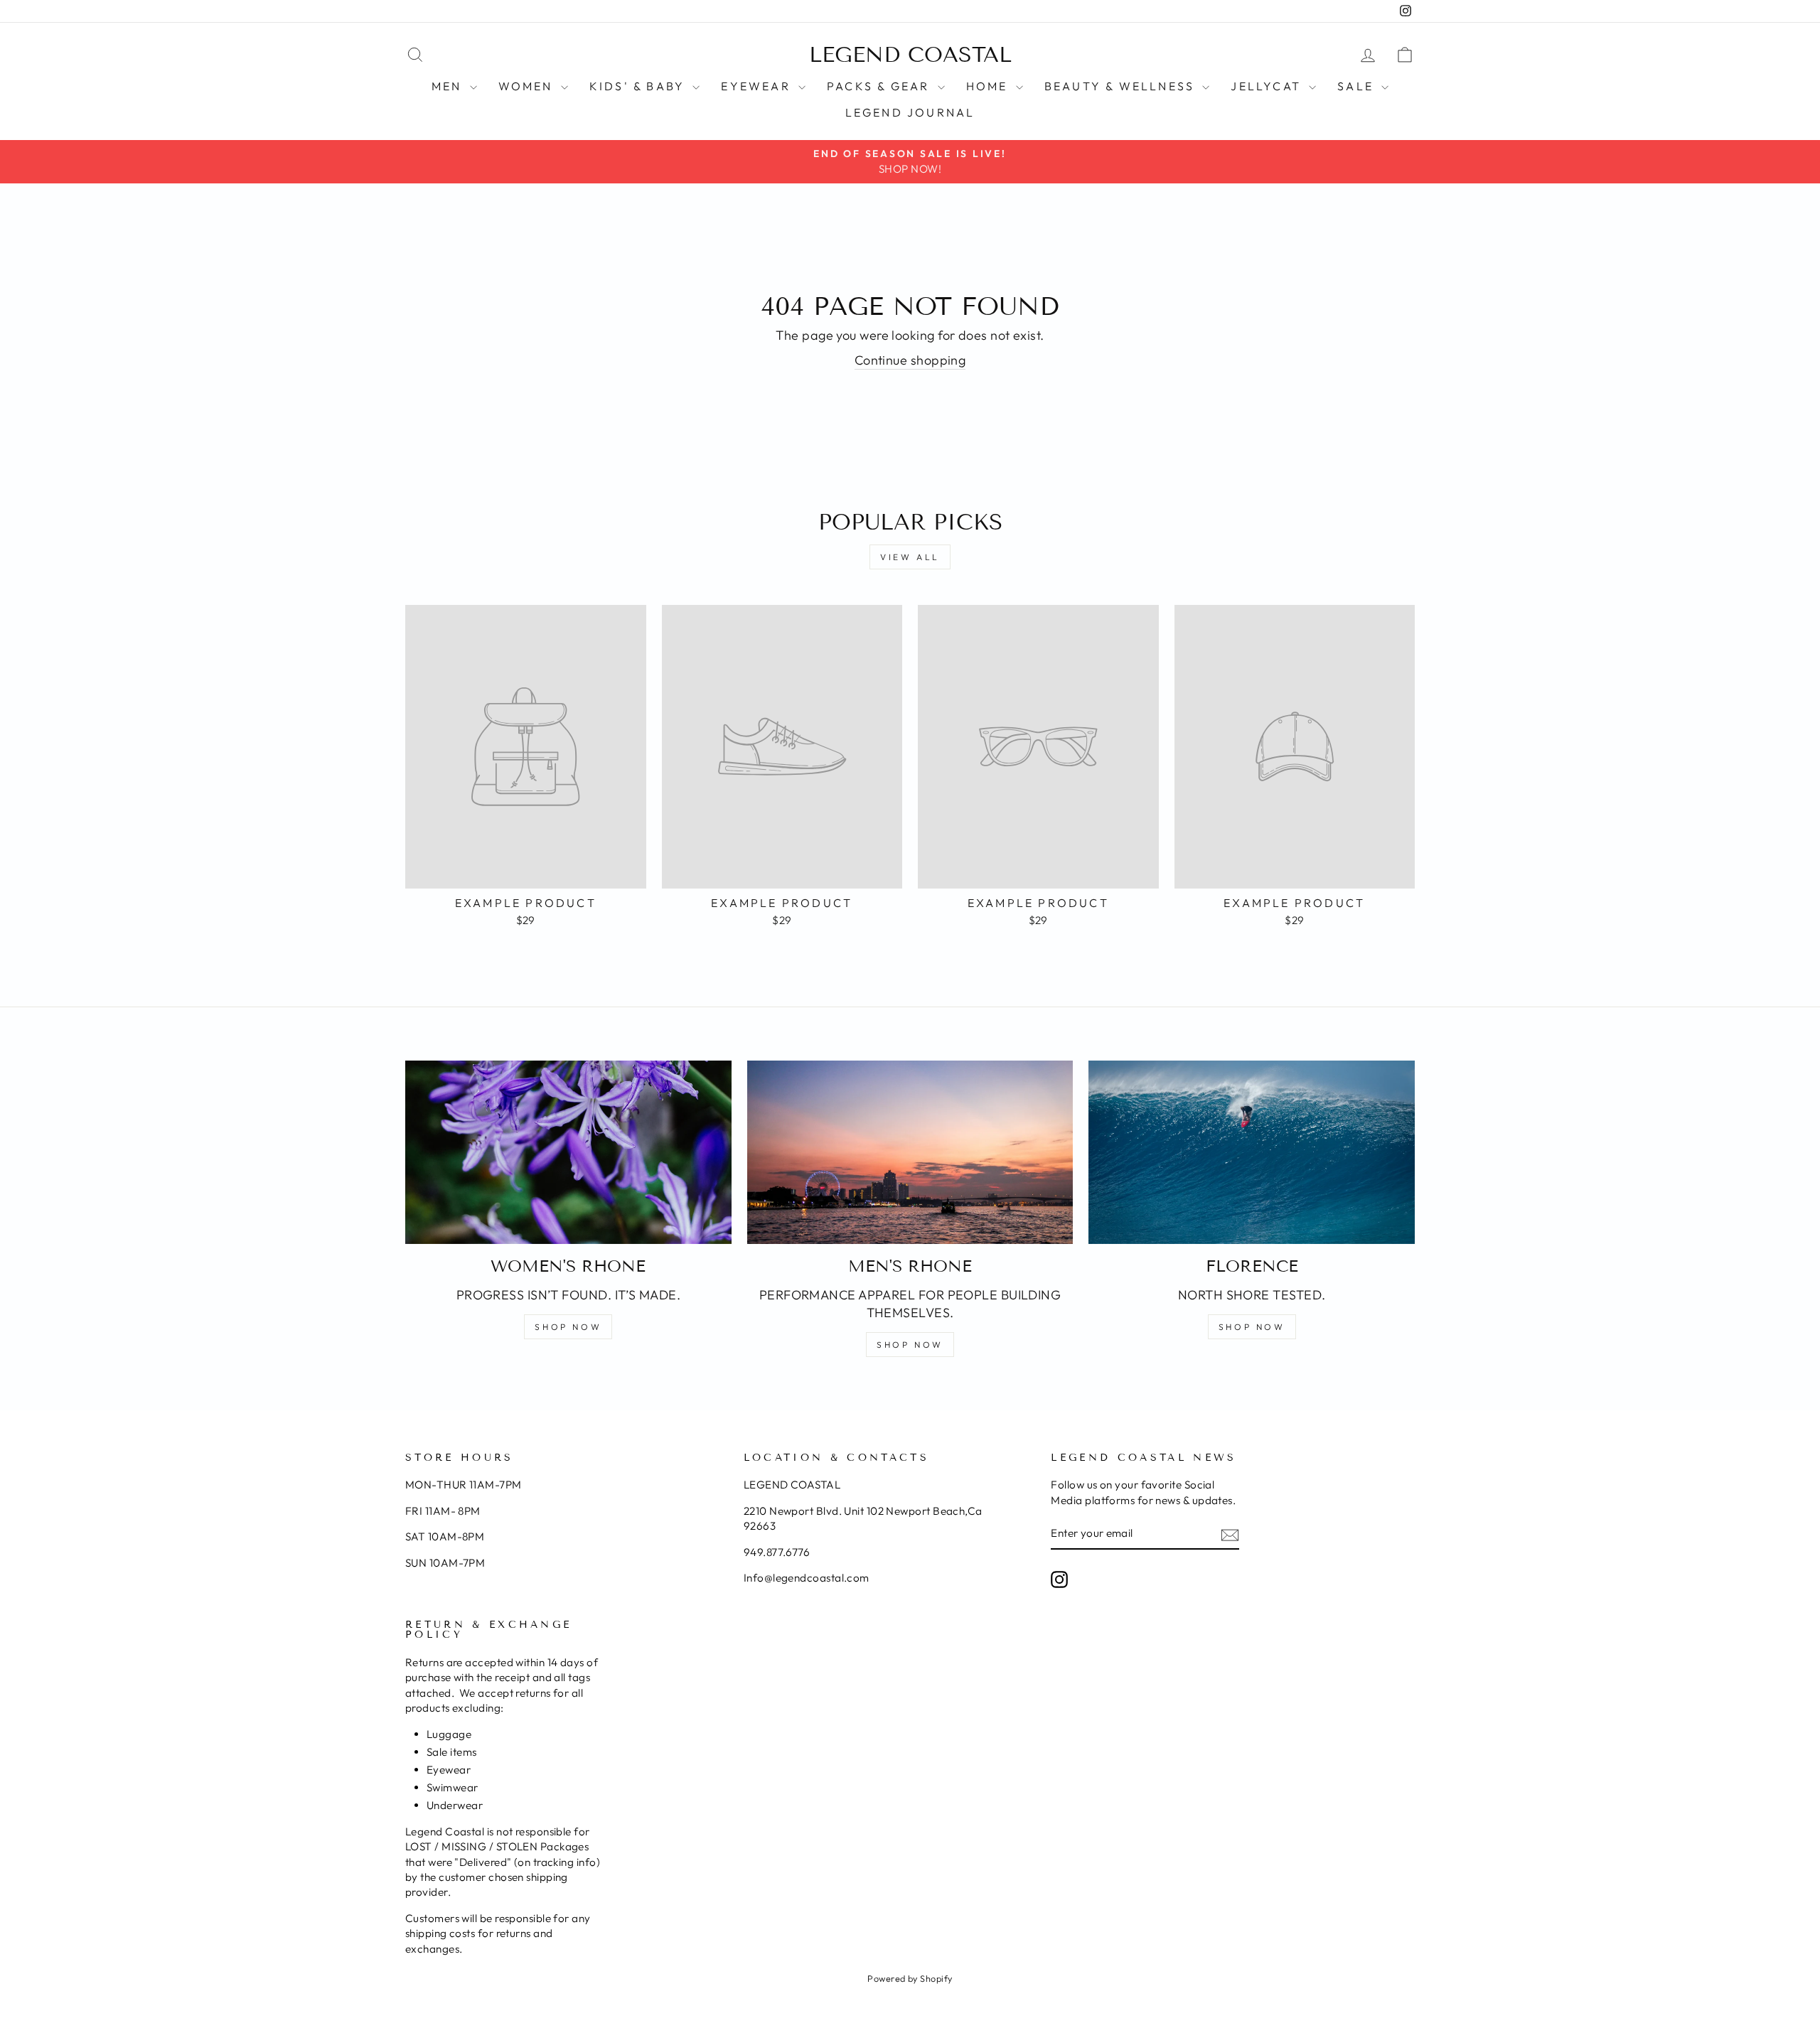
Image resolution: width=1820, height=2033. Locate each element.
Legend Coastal (910, 55)
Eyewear (758, 86)
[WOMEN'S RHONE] (568, 1152)
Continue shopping (910, 360)
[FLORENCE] (1252, 1152)
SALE (1358, 86)
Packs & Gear (880, 86)
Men (449, 86)
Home (989, 86)
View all (910, 557)
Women (528, 86)
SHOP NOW (568, 1327)
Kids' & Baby (639, 86)
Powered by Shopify (910, 1978)
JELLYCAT (1268, 86)
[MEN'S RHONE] (910, 1152)
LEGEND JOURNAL (910, 112)
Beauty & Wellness (1122, 86)
